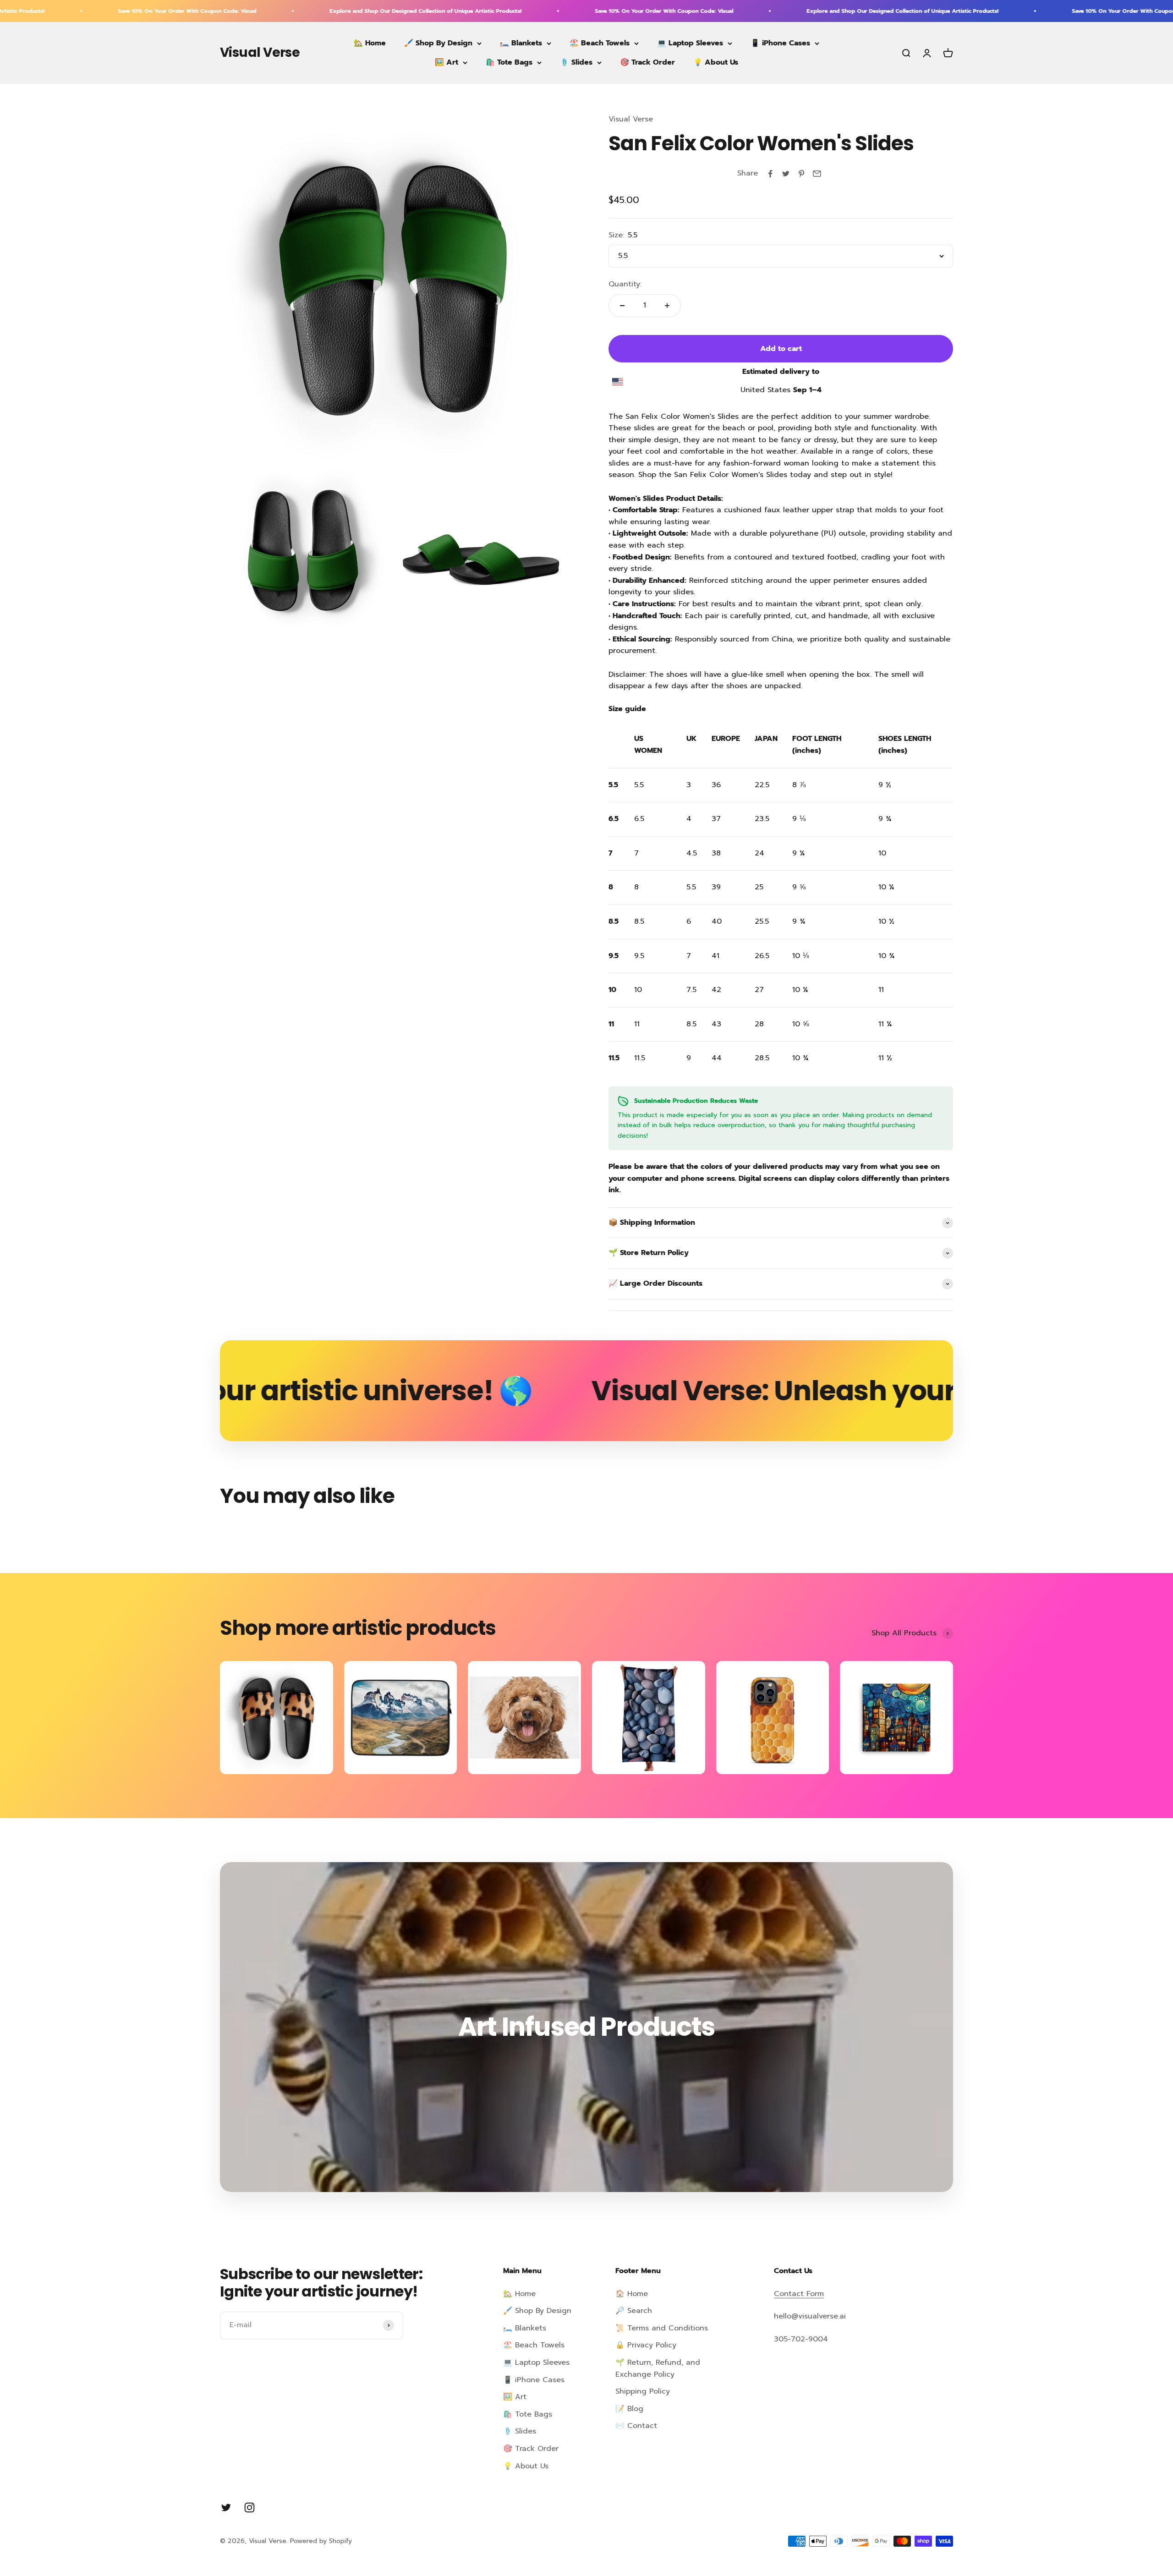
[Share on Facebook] (770, 174)
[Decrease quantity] (622, 306)
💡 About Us (716, 62)
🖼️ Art (447, 62)
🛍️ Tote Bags (509, 62)
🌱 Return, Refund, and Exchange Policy (658, 2368)
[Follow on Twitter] (226, 2507)
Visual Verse (631, 119)
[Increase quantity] (667, 306)
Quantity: (625, 284)
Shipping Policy (643, 2391)
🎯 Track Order (647, 62)
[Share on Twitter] (786, 174)
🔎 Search (634, 2311)
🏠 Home (632, 2294)
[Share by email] (817, 174)
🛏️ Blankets (521, 43)
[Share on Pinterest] (801, 174)
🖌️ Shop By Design (438, 43)
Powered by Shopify (321, 2541)
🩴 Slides (576, 62)
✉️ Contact (636, 2426)
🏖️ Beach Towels (600, 43)
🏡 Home (370, 43)
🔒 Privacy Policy (646, 2345)
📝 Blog (629, 2409)
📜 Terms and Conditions (662, 2328)
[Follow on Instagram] (249, 2507)
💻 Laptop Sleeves (690, 43)
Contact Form (799, 2294)
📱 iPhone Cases (780, 43)
